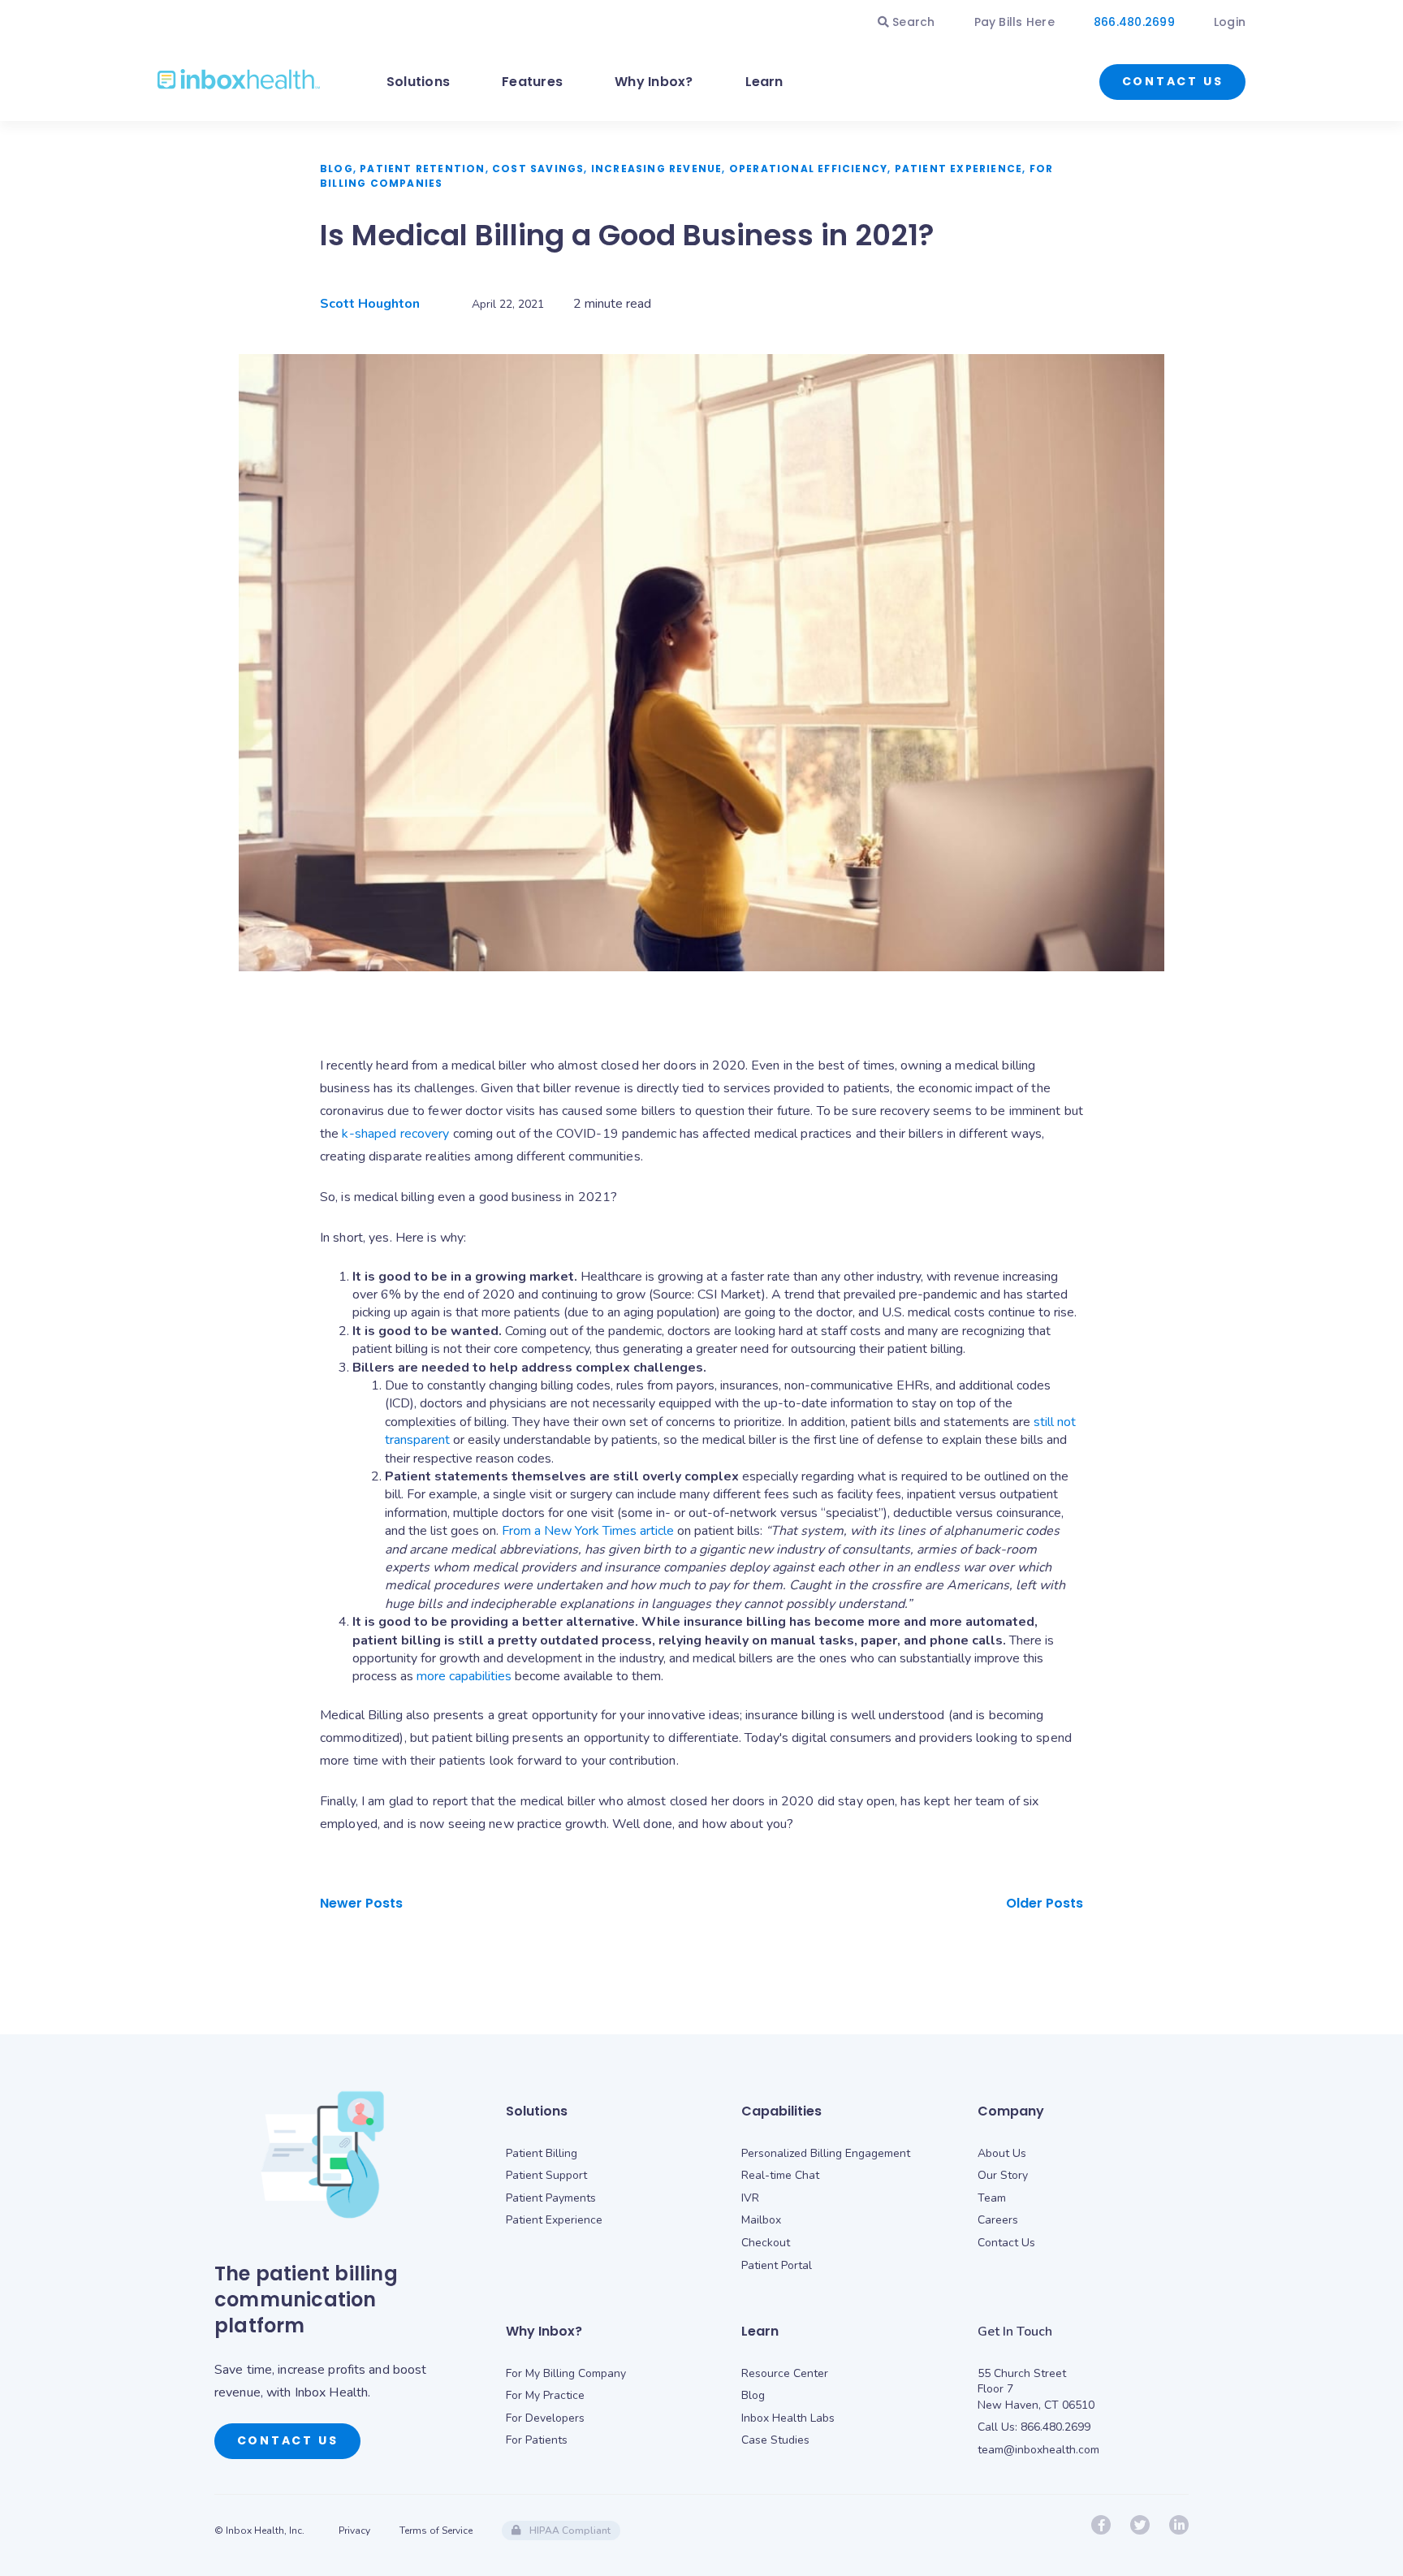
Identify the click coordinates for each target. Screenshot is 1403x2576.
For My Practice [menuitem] (545, 2395)
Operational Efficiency (808, 169)
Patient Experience (959, 169)
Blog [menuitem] (753, 2395)
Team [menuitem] (992, 2198)
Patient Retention (422, 169)
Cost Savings (538, 169)
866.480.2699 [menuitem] (1134, 22)
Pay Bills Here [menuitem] (1014, 22)
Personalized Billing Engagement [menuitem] (826, 2153)
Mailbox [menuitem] (761, 2220)
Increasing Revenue (657, 169)
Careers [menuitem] (998, 2220)
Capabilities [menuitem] (781, 2111)
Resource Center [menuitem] (785, 2373)
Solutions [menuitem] (537, 2111)
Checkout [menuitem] (766, 2243)
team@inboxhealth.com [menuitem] (1038, 2450)
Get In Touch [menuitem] (1015, 2332)
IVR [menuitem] (750, 2198)
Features (532, 82)
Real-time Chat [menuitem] (780, 2175)
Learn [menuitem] (760, 2331)
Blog (337, 169)
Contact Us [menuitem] (1006, 2243)
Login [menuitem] (1230, 22)
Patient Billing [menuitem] (542, 2153)
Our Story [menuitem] (1003, 2175)
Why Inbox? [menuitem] (544, 2331)
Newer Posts (361, 1903)
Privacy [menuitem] (354, 2531)
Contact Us (1173, 81)
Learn (764, 82)
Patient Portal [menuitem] (777, 2265)
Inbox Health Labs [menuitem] (788, 2418)
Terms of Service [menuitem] (436, 2531)
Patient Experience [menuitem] (554, 2220)
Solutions (418, 82)
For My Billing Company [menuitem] (566, 2373)
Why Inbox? (654, 82)
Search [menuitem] (912, 22)
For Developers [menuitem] (545, 2418)
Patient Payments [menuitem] (551, 2198)
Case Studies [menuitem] (775, 2440)
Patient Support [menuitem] (546, 2175)
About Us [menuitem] (1002, 2153)
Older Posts (1045, 1903)
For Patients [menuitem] (537, 2440)
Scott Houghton (370, 304)
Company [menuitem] (1011, 2111)
